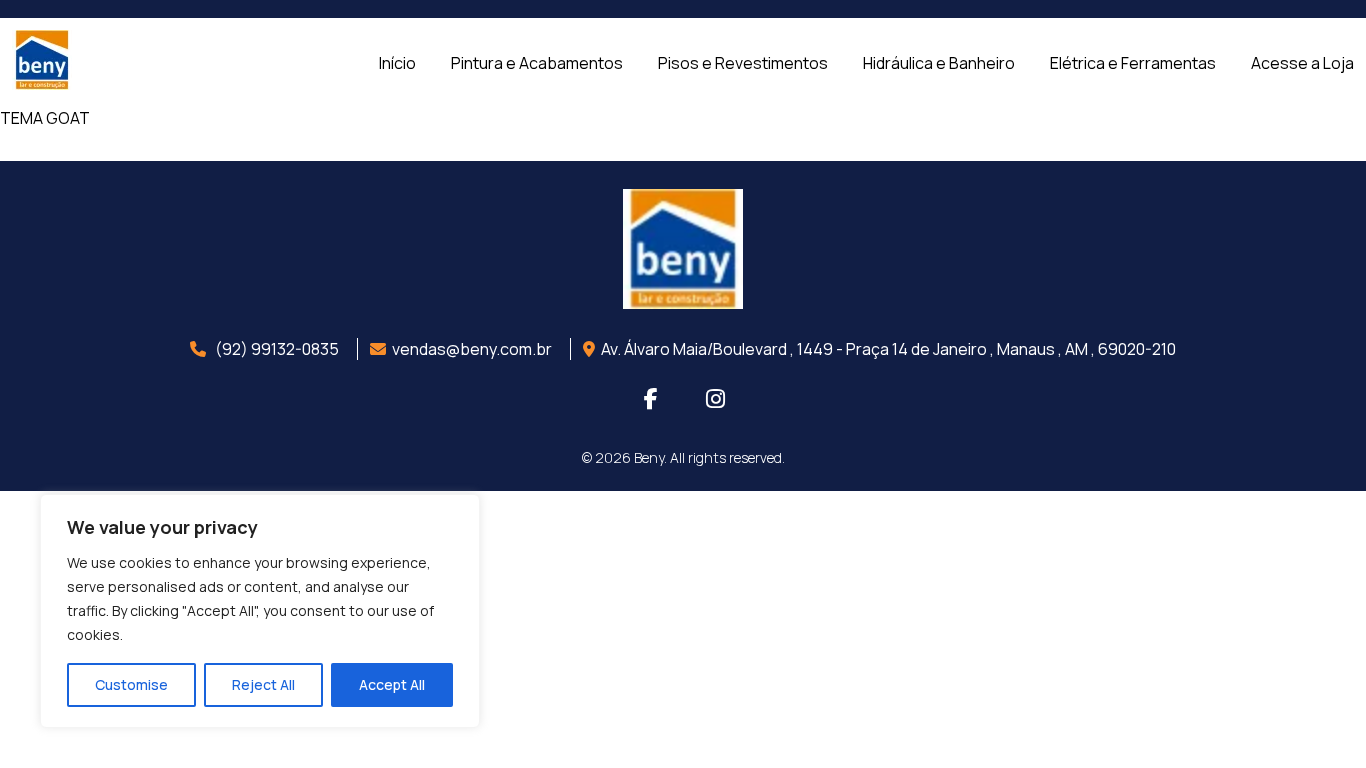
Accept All (392, 684)
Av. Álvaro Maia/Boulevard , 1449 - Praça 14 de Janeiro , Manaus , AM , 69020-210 (888, 349)
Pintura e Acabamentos (537, 63)
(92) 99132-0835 (275, 349)
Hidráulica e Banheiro (939, 63)
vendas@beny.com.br (472, 349)
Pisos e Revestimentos (743, 63)
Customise (131, 684)
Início (397, 63)
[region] (260, 611)
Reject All (263, 684)
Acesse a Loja (1302, 63)
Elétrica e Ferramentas (1133, 63)
